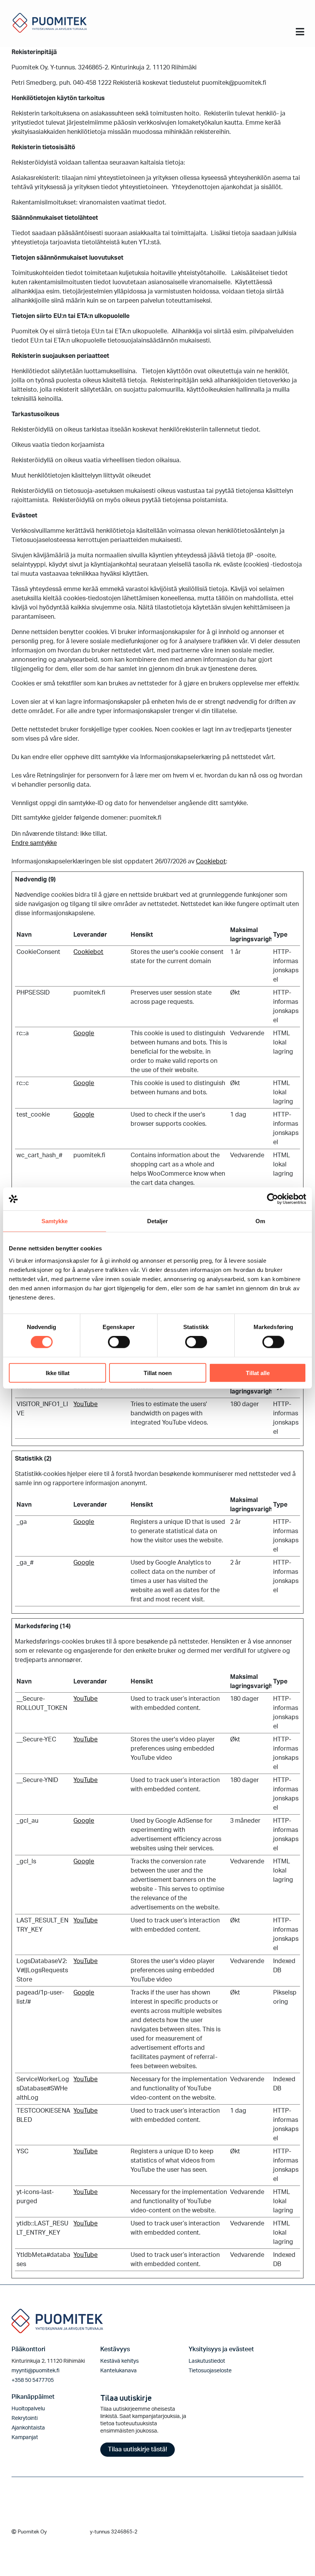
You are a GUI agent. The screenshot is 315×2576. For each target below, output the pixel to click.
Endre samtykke (34, 843)
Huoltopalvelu (28, 2409)
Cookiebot (211, 861)
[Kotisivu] (50, 22)
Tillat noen (158, 1373)
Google (84, 1033)
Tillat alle (258, 1373)
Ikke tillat (58, 1373)
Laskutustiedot (207, 2361)
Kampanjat (25, 2438)
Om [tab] (260, 1221)
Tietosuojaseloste (210, 2371)
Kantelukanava (119, 2371)
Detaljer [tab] (158, 1221)
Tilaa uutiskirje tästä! (138, 2449)
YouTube (85, 1404)
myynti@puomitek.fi (36, 2371)
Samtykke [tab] (55, 1221)
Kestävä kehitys (119, 2361)
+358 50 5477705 (33, 2380)
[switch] (119, 1342)
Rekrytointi (25, 2418)
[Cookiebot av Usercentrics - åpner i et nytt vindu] (273, 1199)
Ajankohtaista (28, 2428)
